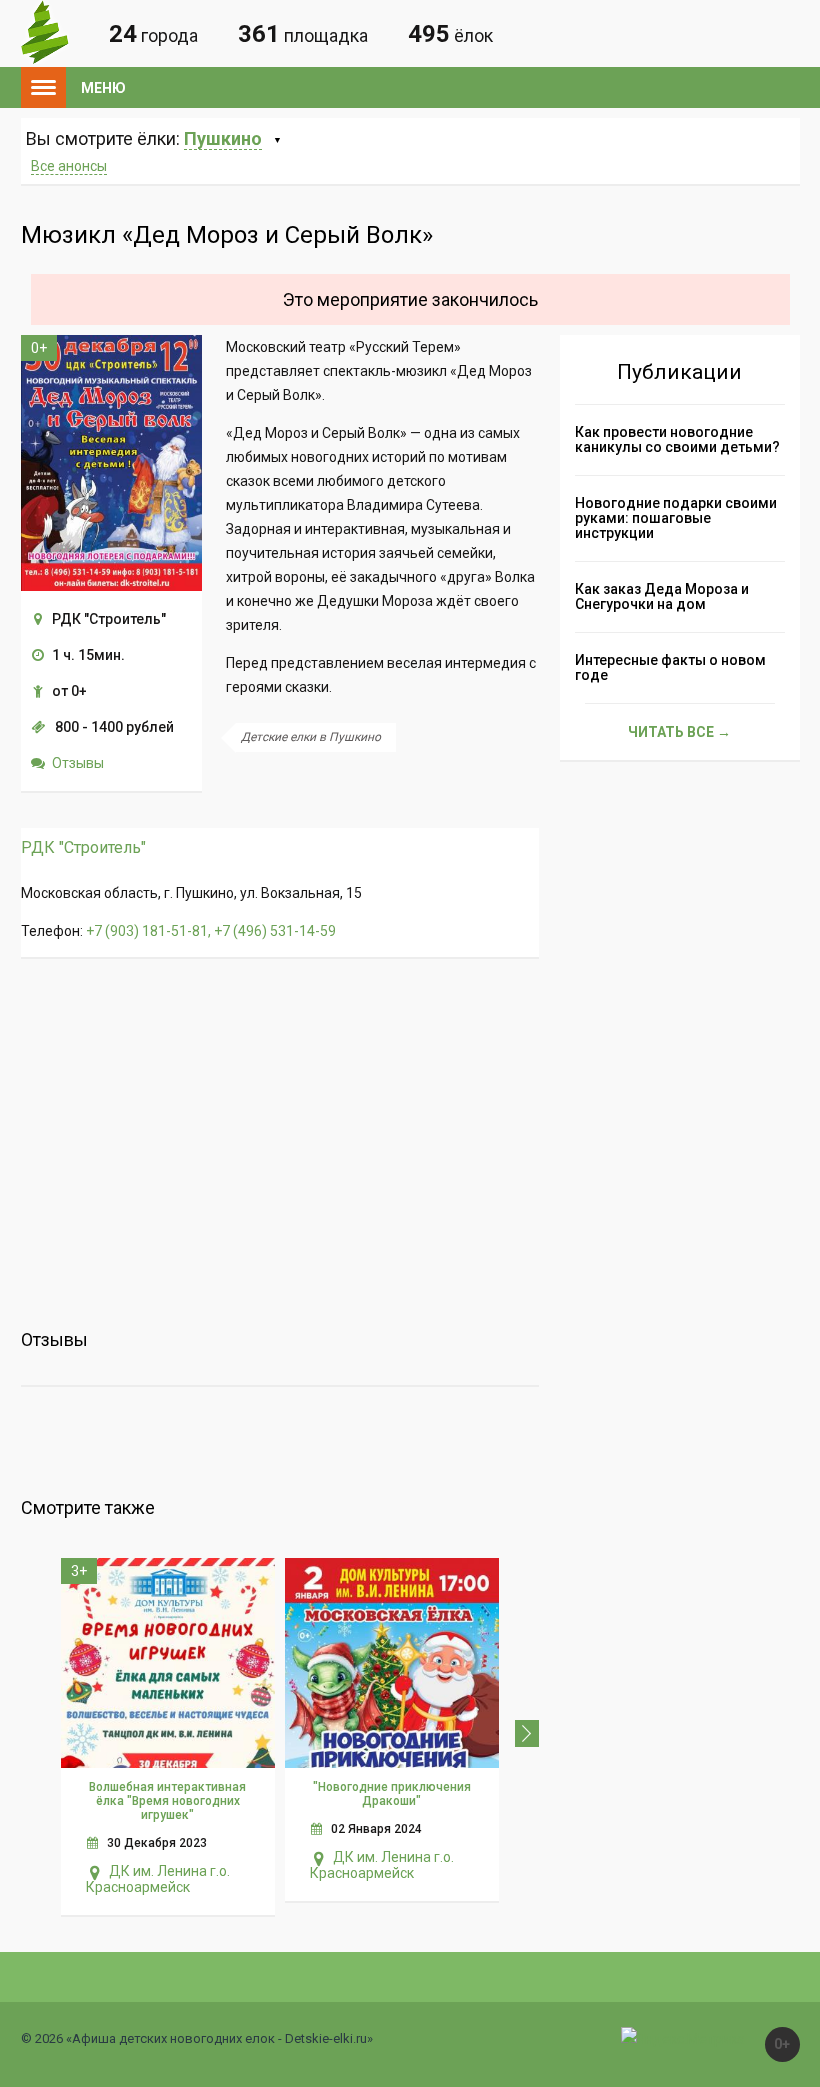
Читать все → (679, 732)
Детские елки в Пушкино (311, 737)
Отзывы (78, 763)
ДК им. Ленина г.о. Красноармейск (158, 1879)
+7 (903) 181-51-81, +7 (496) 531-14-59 (211, 931)
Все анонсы (69, 166)
